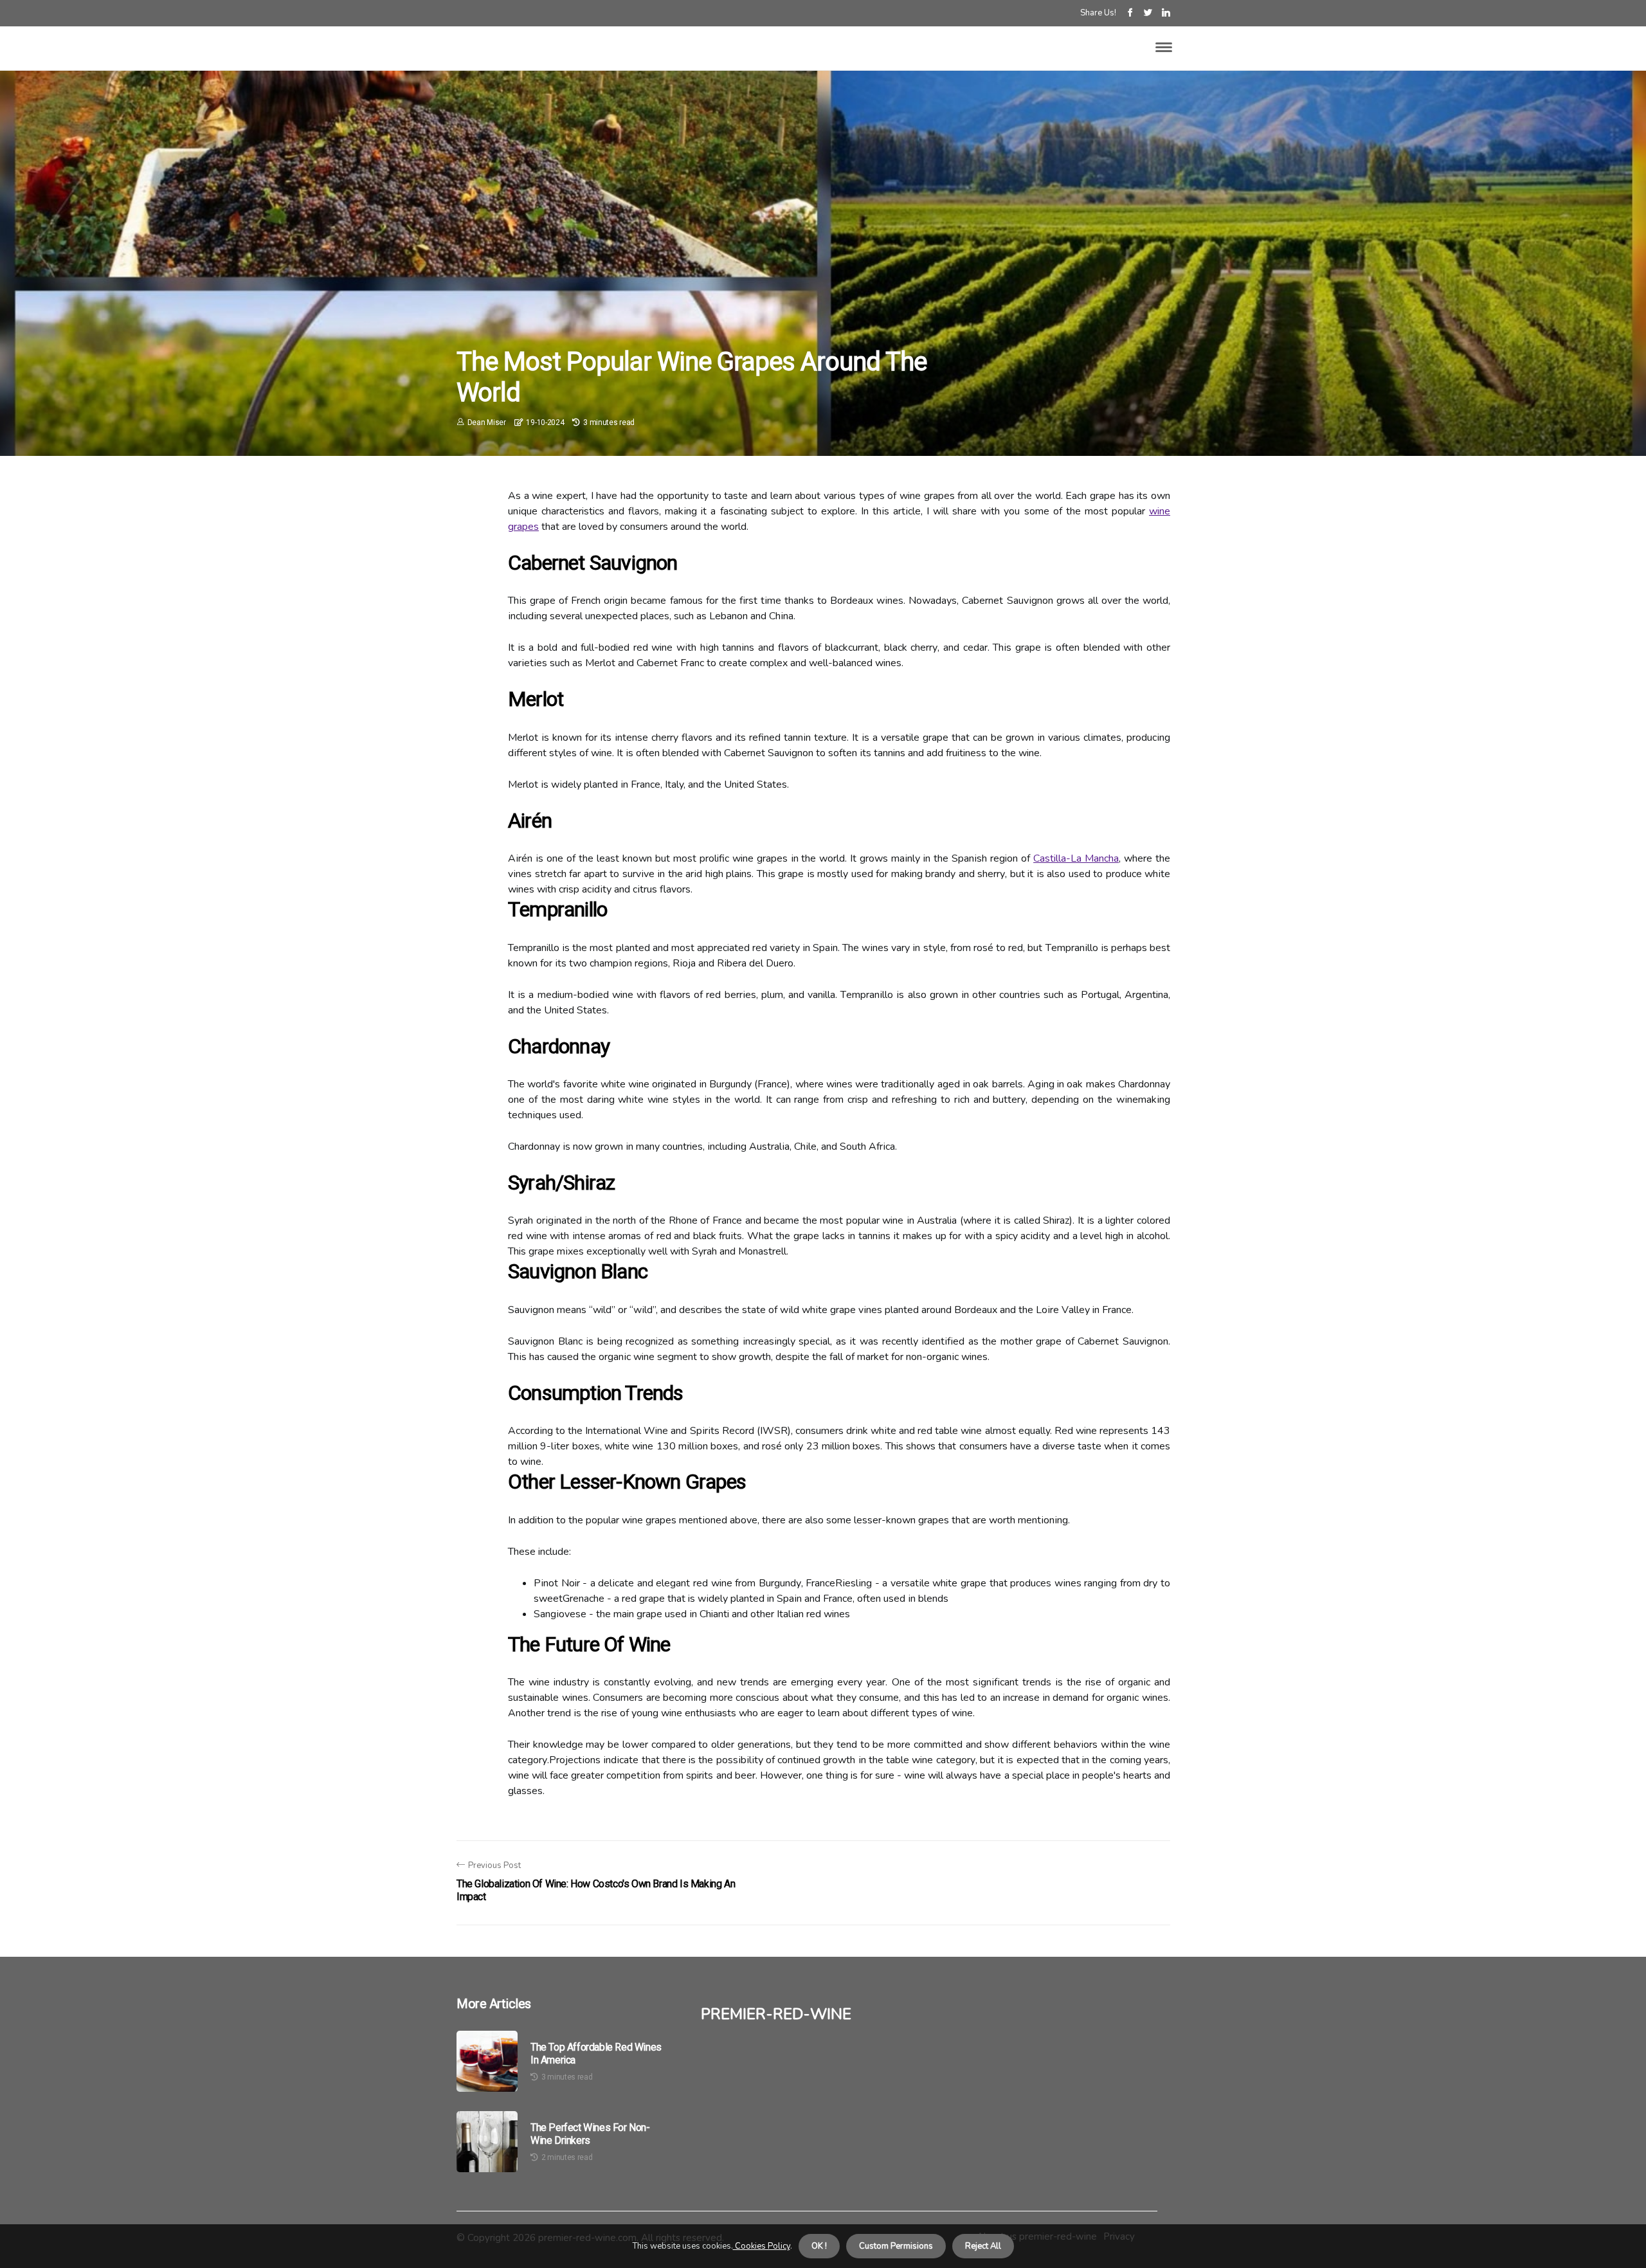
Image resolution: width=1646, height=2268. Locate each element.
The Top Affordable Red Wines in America (596, 2053)
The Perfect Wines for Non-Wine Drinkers (590, 2134)
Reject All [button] (983, 2246)
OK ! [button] (819, 2246)
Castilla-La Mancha (1076, 858)
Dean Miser (487, 422)
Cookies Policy (762, 2246)
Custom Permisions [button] (896, 2246)
